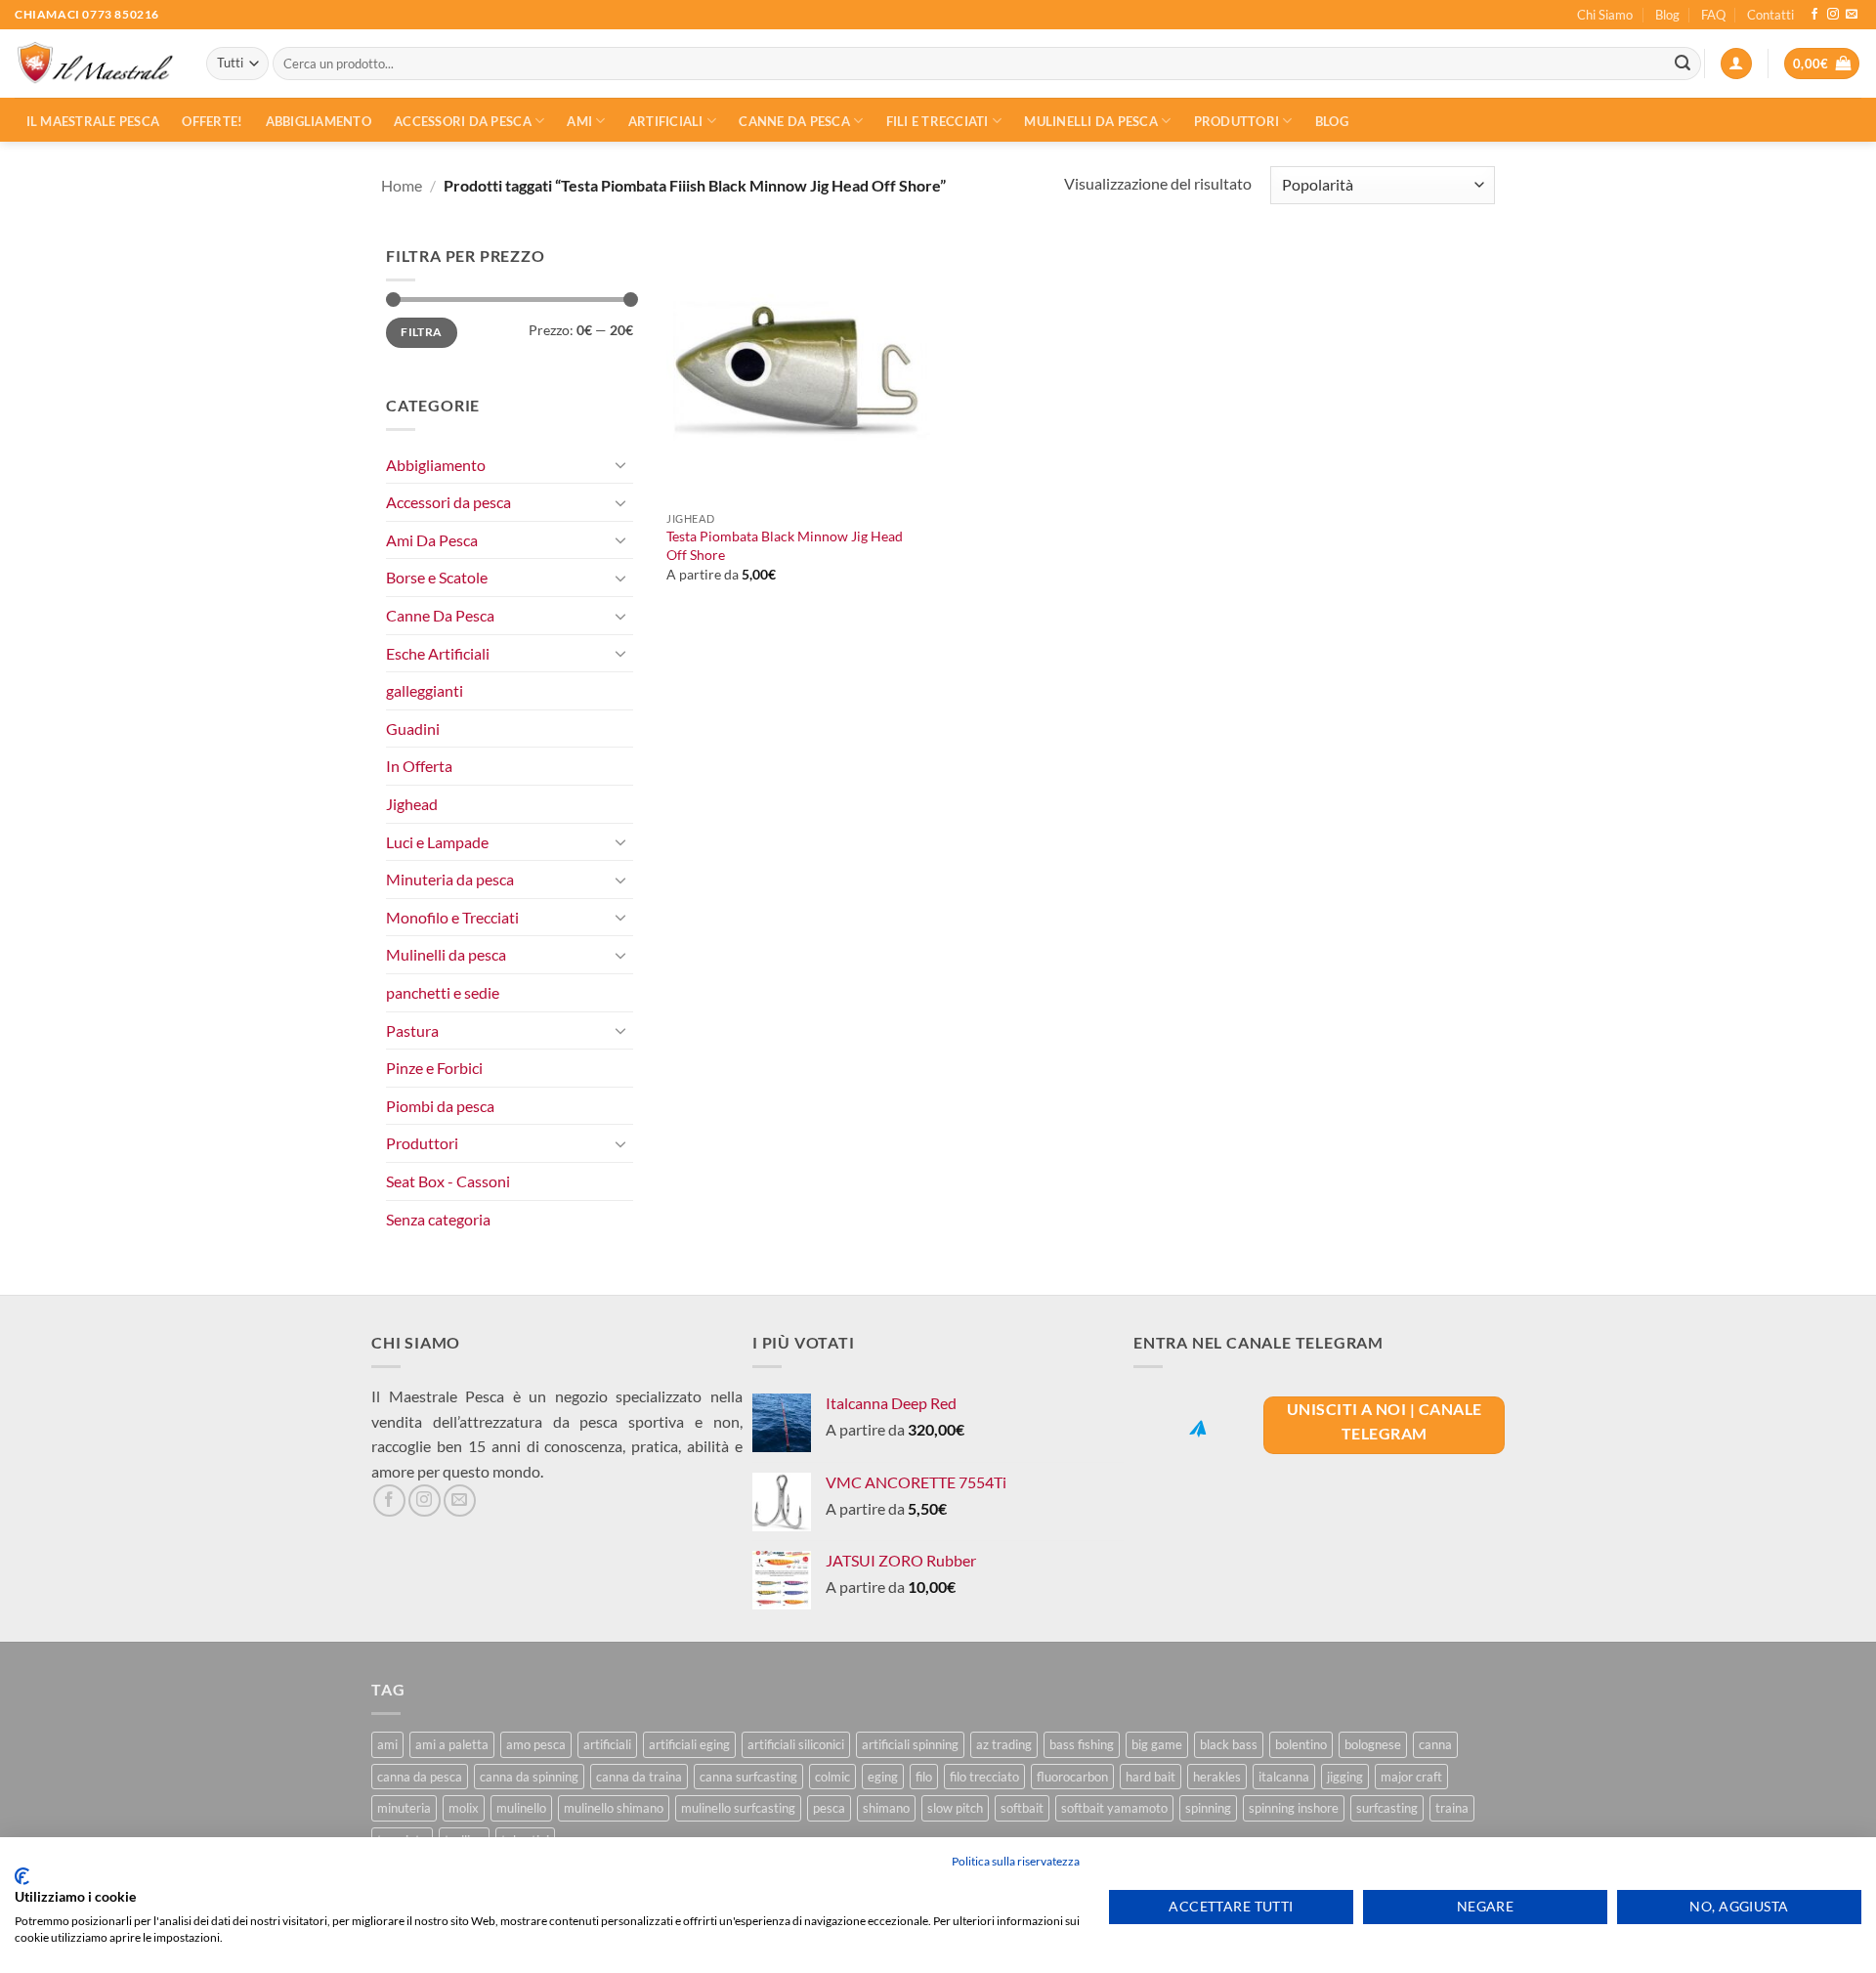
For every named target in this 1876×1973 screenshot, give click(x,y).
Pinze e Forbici (434, 1068)
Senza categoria (438, 1219)
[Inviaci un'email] (1852, 15)
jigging (1345, 1777)
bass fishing (1082, 1744)
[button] (1736, 64)
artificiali (607, 1744)
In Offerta (419, 766)
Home (402, 185)
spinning (1208, 1808)
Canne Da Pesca (440, 615)
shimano (886, 1808)
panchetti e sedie (443, 992)
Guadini (413, 729)
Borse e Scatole (437, 577)
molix (464, 1808)
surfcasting (1387, 1808)
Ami (579, 121)
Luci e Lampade (437, 842)
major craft (1411, 1777)
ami (387, 1744)
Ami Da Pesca (432, 540)
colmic (832, 1777)
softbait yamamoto (1114, 1808)
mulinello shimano (614, 1808)
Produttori (1237, 121)
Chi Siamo (1605, 15)
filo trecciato (984, 1777)
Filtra (421, 332)
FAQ (1713, 15)
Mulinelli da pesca (1091, 121)
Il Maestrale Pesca (93, 121)
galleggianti (425, 690)
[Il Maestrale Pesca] (96, 64)
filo (924, 1777)
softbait (1022, 1808)
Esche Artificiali (438, 653)
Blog (1667, 15)
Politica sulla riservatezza (1016, 1861)
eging (883, 1777)
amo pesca (536, 1744)
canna (1435, 1744)
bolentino (1301, 1744)
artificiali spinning (910, 1744)
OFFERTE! (212, 121)
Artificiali (666, 121)
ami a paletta (452, 1744)
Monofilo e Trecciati (452, 917)
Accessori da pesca (463, 121)
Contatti (1770, 15)
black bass (1229, 1744)
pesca (829, 1808)
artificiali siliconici (796, 1744)
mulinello (521, 1808)
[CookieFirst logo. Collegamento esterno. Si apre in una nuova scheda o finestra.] (22, 1876)
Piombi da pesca (440, 1106)
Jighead (412, 804)
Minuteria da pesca (450, 879)
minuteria (404, 1808)
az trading (1004, 1744)
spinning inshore (1294, 1808)
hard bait (1151, 1777)
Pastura (412, 1030)
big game (1157, 1744)
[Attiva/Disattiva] (621, 464)
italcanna (1284, 1777)
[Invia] (1683, 64)
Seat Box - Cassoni (448, 1181)
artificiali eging (689, 1744)
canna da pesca (420, 1777)
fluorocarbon (1072, 1777)
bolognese (1373, 1744)
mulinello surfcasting (738, 1808)
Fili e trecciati (938, 121)
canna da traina (639, 1777)
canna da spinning (529, 1777)
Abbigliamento (319, 121)
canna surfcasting (748, 1777)
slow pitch (955, 1808)
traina (1452, 1808)
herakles (1217, 1777)
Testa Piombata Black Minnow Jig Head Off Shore (785, 545)
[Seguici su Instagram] (1833, 15)
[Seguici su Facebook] (1814, 15)
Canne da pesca (794, 121)
